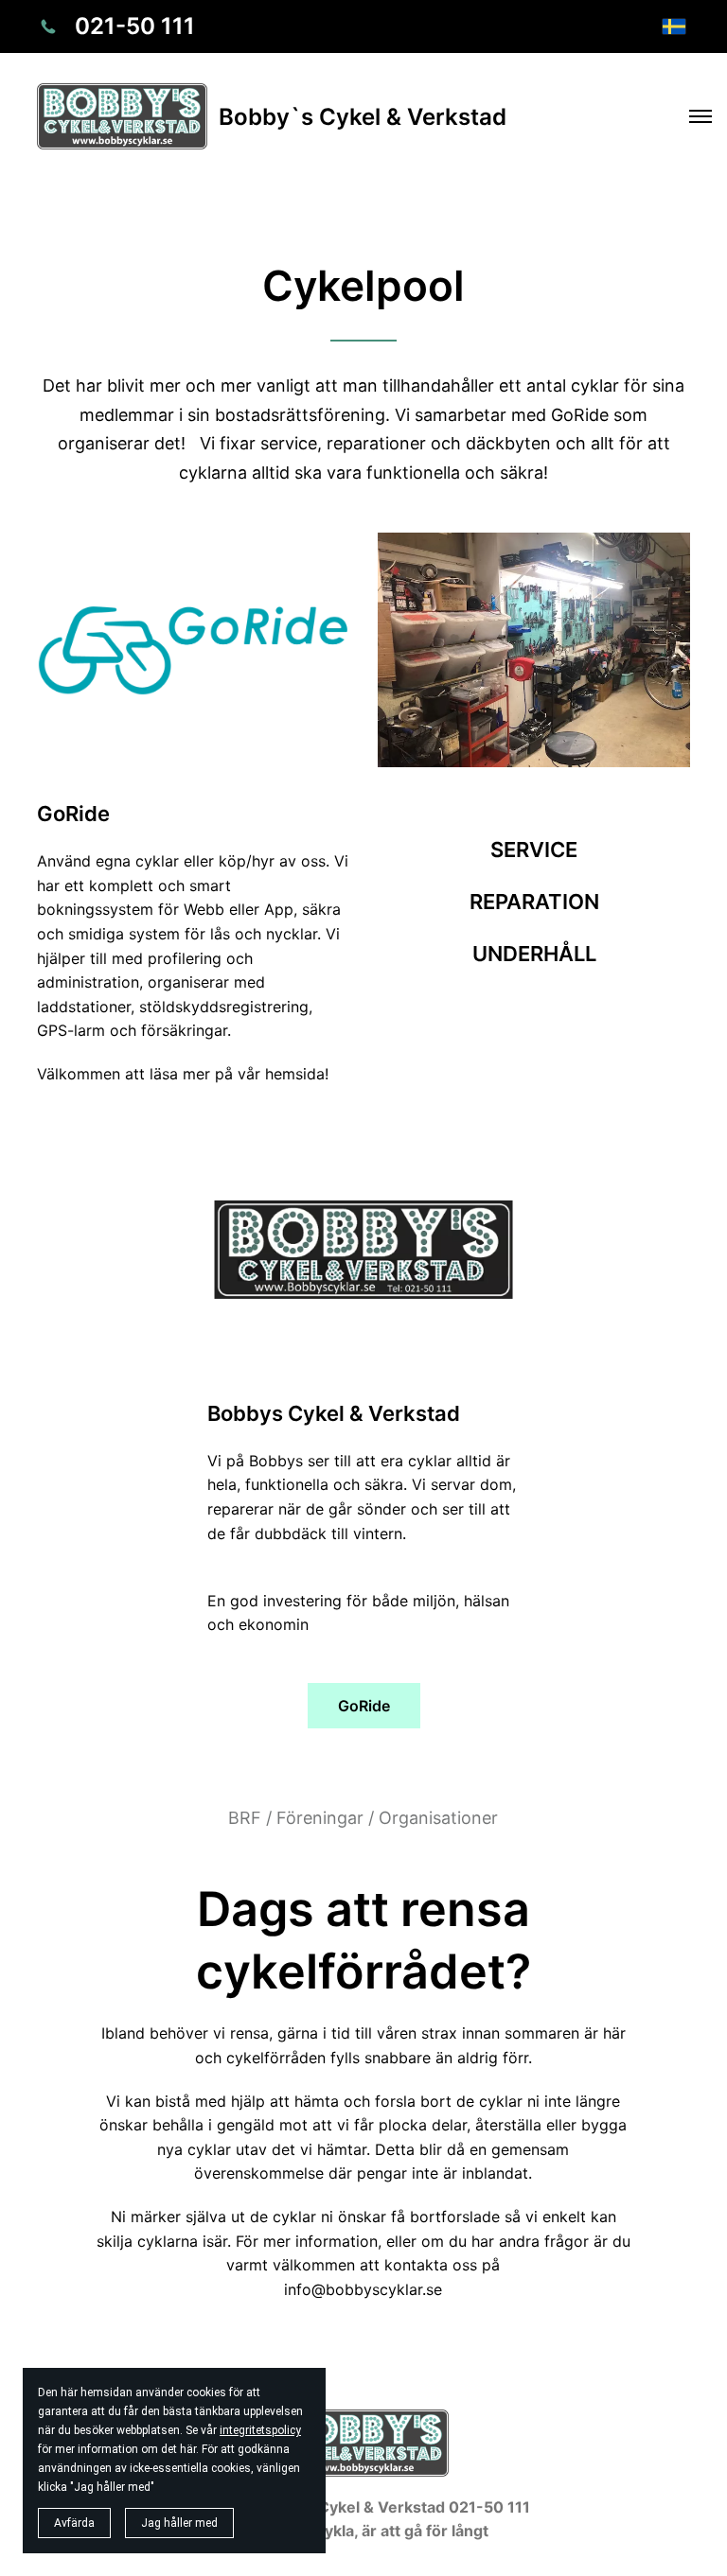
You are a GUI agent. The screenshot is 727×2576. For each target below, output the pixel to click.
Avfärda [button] (74, 2523)
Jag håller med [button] (179, 2523)
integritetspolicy (260, 2430)
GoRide (364, 1706)
